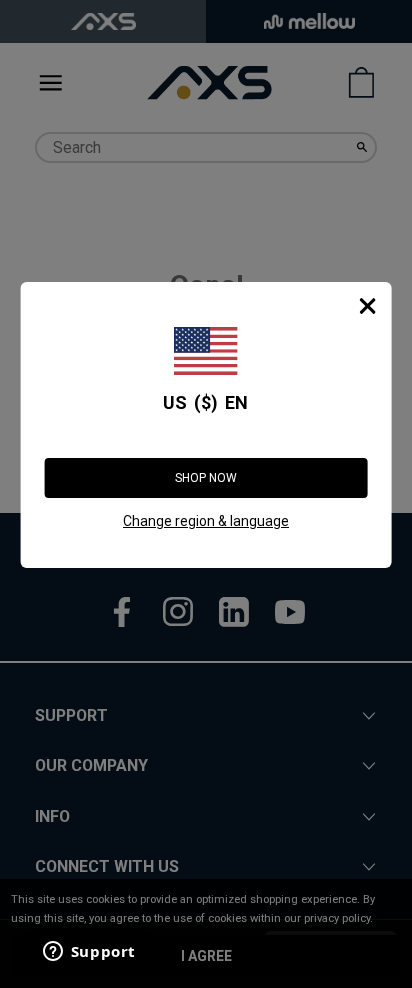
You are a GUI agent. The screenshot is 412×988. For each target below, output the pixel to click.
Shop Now (206, 478)
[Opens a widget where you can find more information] (89, 953)
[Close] (367, 306)
